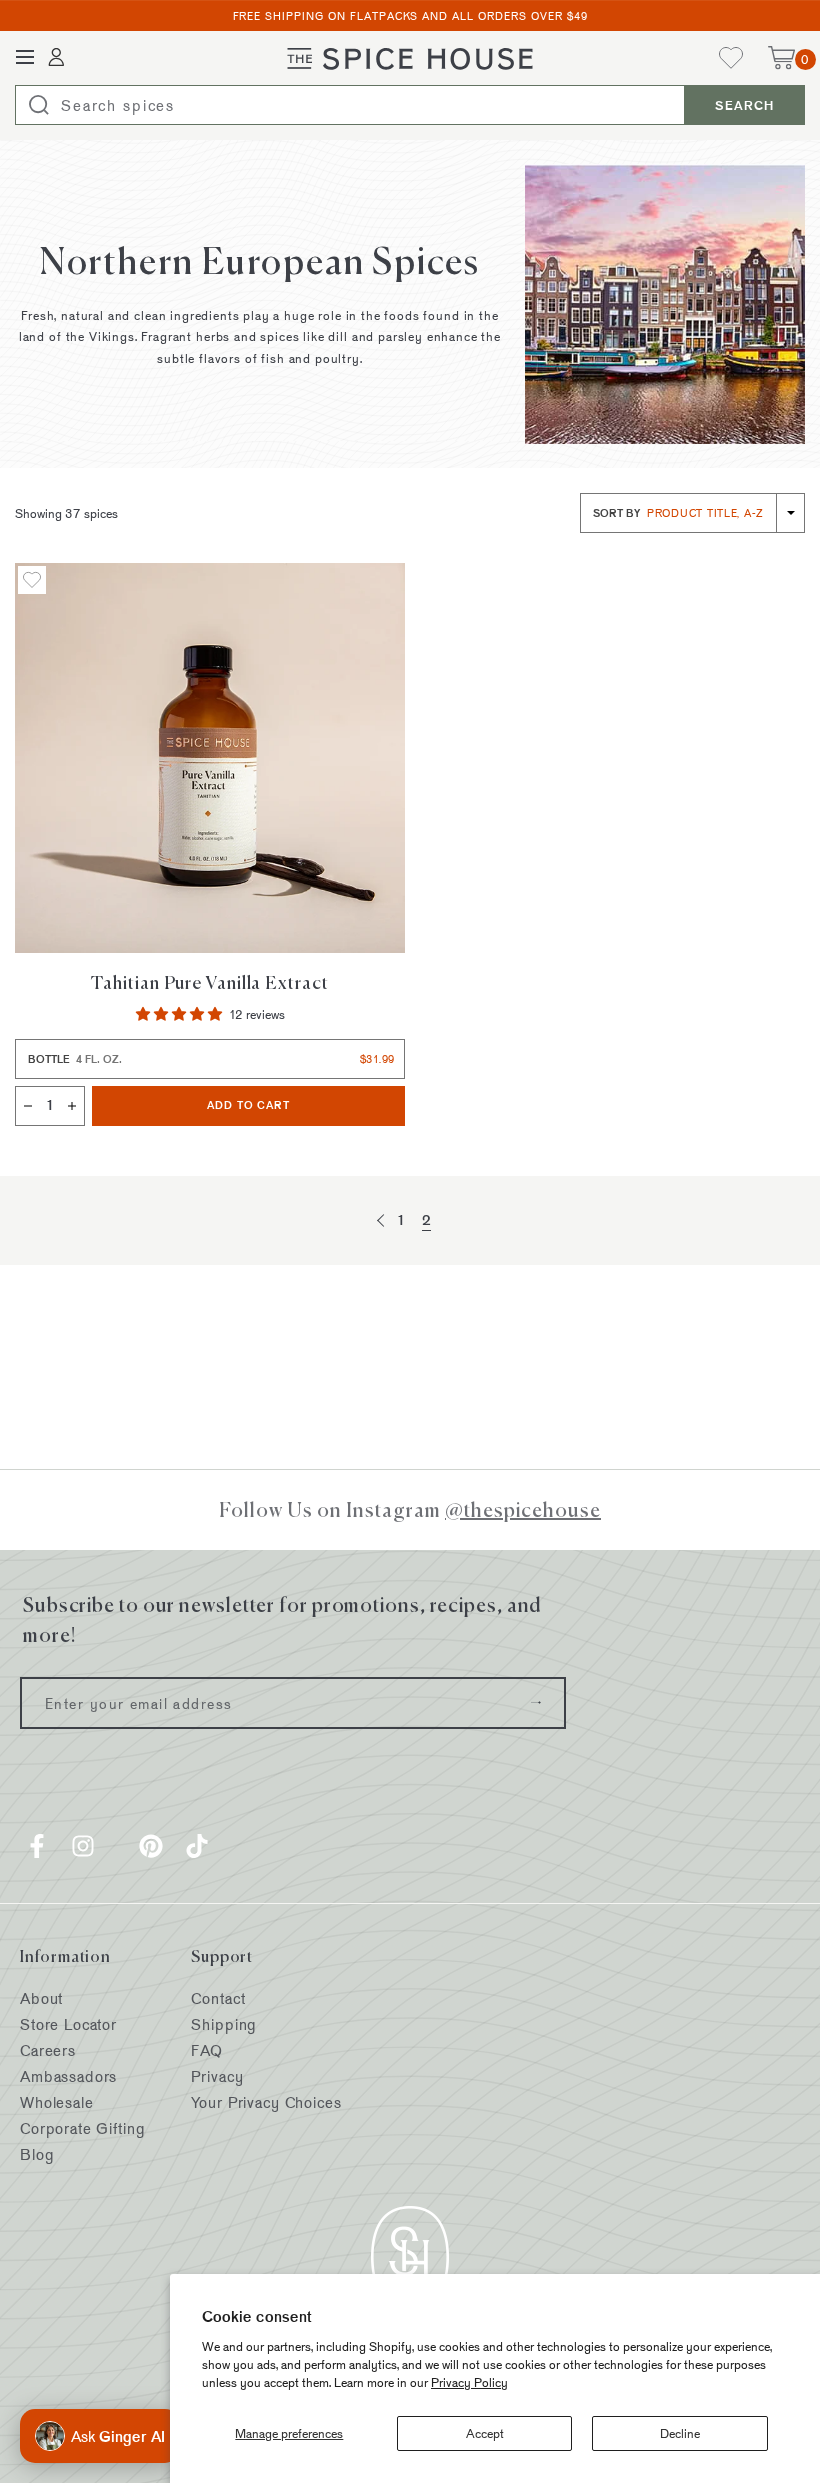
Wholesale (57, 2102)
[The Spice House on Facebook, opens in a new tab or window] (37, 1846)
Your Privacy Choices (266, 2102)
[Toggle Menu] (25, 58)
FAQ (207, 2050)
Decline (680, 2433)
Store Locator (68, 2024)
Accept (485, 2433)
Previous (383, 1220)
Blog (37, 2154)
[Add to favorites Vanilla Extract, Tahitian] (32, 580)
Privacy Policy (469, 2382)
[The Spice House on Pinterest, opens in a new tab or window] (151, 1846)
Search (744, 105)
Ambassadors (68, 2076)
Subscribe (536, 1703)
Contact (218, 1998)
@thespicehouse (523, 1509)
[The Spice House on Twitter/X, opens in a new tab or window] (117, 1846)
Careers (48, 2050)
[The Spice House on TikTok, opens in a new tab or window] (197, 1846)
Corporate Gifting (82, 2128)
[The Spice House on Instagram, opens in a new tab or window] (83, 1846)
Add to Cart (306, 1104)
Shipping (224, 2024)
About (41, 1998)
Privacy (217, 2076)
